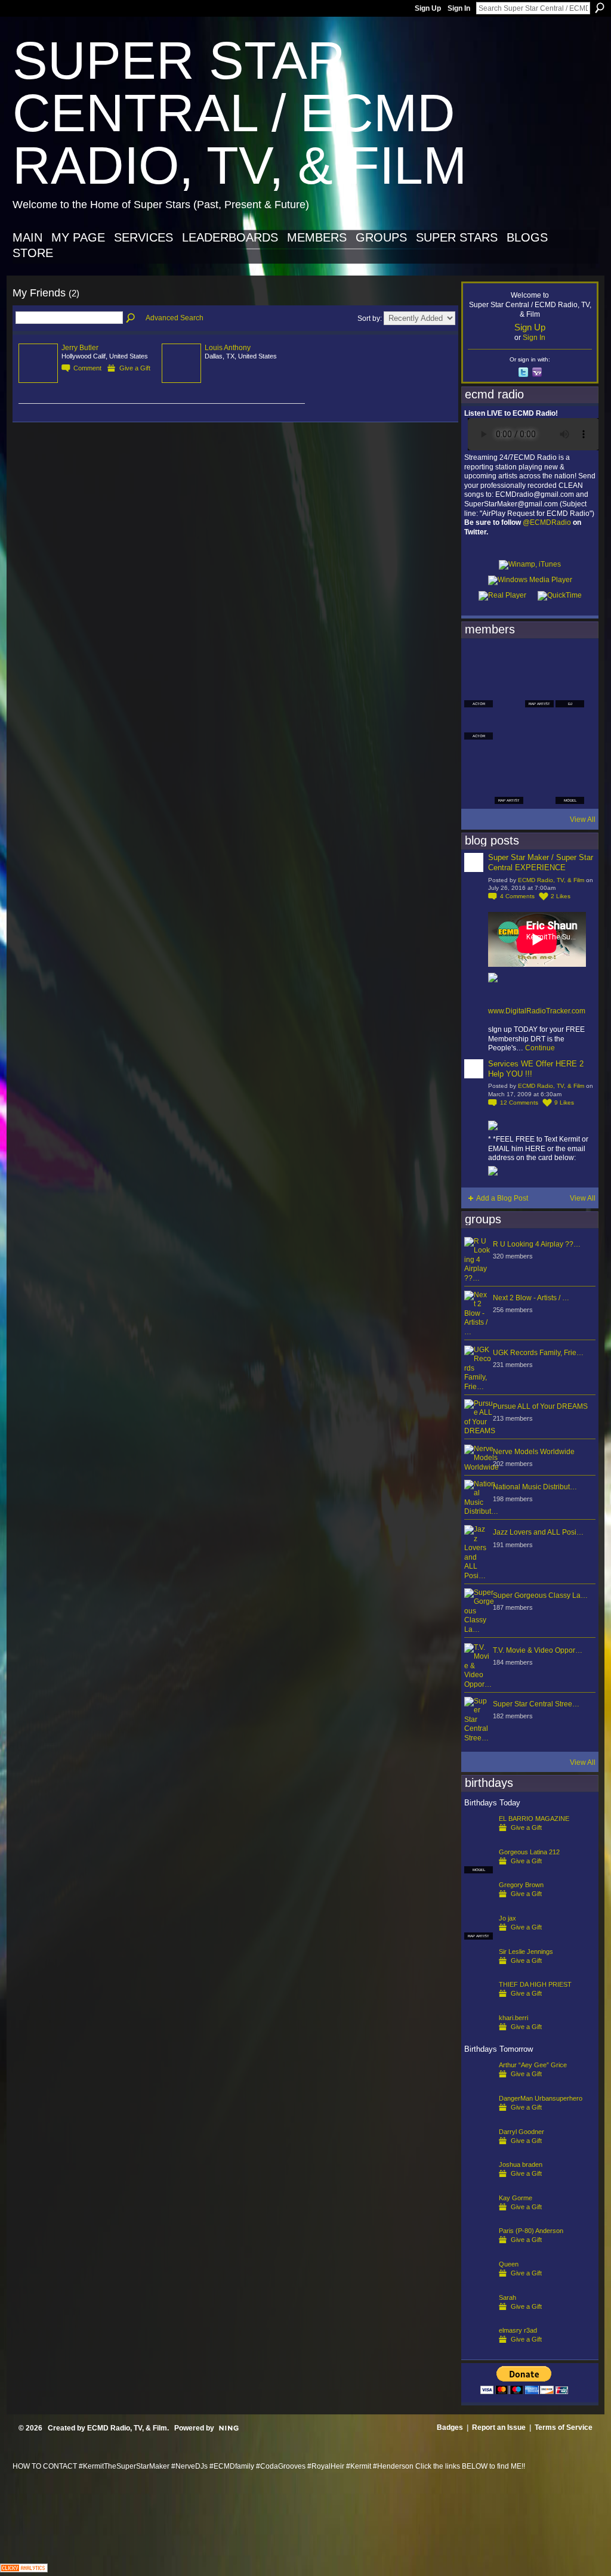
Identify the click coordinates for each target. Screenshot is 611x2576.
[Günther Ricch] (570, 757)
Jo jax (507, 1918)
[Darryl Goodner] (479, 2151)
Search (600, 8)
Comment (87, 368)
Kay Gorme (516, 2198)
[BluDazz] (479, 661)
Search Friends (131, 318)
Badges (450, 2427)
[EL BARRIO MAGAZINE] (479, 1838)
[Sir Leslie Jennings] (479, 1971)
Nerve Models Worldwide (534, 1452)
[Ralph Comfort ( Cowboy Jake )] (570, 725)
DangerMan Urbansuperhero (541, 2098)
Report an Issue (499, 2427)
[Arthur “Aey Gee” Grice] (479, 2084)
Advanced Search (175, 318)
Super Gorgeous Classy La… (540, 1595)
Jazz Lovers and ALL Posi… (538, 1532)
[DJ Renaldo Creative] (509, 693)
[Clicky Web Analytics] (24, 2569)
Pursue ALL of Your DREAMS (540, 1406)
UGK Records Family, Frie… (538, 1353)
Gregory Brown (521, 1885)
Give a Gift (135, 368)
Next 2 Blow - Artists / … (531, 1298)
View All (583, 820)
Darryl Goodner (521, 2132)
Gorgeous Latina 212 (529, 1852)
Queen (509, 2264)
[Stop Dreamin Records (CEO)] (509, 757)
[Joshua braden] (479, 2184)
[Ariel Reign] (570, 661)
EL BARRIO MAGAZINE (534, 1819)
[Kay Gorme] (479, 2217)
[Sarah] (479, 2317)
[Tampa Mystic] (509, 725)
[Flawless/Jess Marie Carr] (479, 790)
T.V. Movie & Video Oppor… (538, 1650)
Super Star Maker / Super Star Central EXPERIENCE (541, 862)
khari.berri (513, 2018)
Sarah (507, 2297)
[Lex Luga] (539, 790)
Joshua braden (521, 2164)
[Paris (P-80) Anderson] (479, 2250)
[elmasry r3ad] (479, 2349)
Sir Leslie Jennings (526, 1952)
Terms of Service (564, 2427)
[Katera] (539, 661)
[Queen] (479, 2283)
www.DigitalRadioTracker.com (537, 1011)
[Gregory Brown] (479, 1904)
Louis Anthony (228, 348)
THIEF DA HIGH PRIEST (535, 1984)
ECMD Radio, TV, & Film (551, 880)
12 (519, 1103)
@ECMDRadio (547, 522)
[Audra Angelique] (539, 725)
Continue (540, 1048)
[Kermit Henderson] (509, 661)
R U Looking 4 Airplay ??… (537, 1244)
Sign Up (428, 8)
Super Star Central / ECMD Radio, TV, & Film (240, 113)
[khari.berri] (479, 2037)
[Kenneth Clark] (479, 757)
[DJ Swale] (539, 757)
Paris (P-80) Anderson (531, 2231)
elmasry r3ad (518, 2330)
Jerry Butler (80, 348)
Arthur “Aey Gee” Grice (533, 2065)
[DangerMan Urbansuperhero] (479, 2117)
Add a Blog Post (502, 1198)
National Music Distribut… (535, 1487)
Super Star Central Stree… (536, 1704)
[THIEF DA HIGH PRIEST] (479, 2003)
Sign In (459, 8)
